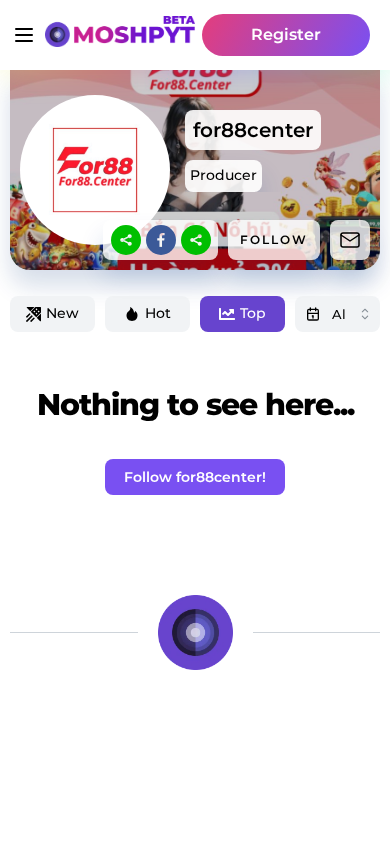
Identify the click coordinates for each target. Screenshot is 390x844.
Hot (158, 313)
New (62, 313)
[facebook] (161, 240)
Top (253, 313)
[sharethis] (126, 240)
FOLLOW (274, 239)
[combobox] (337, 314)
